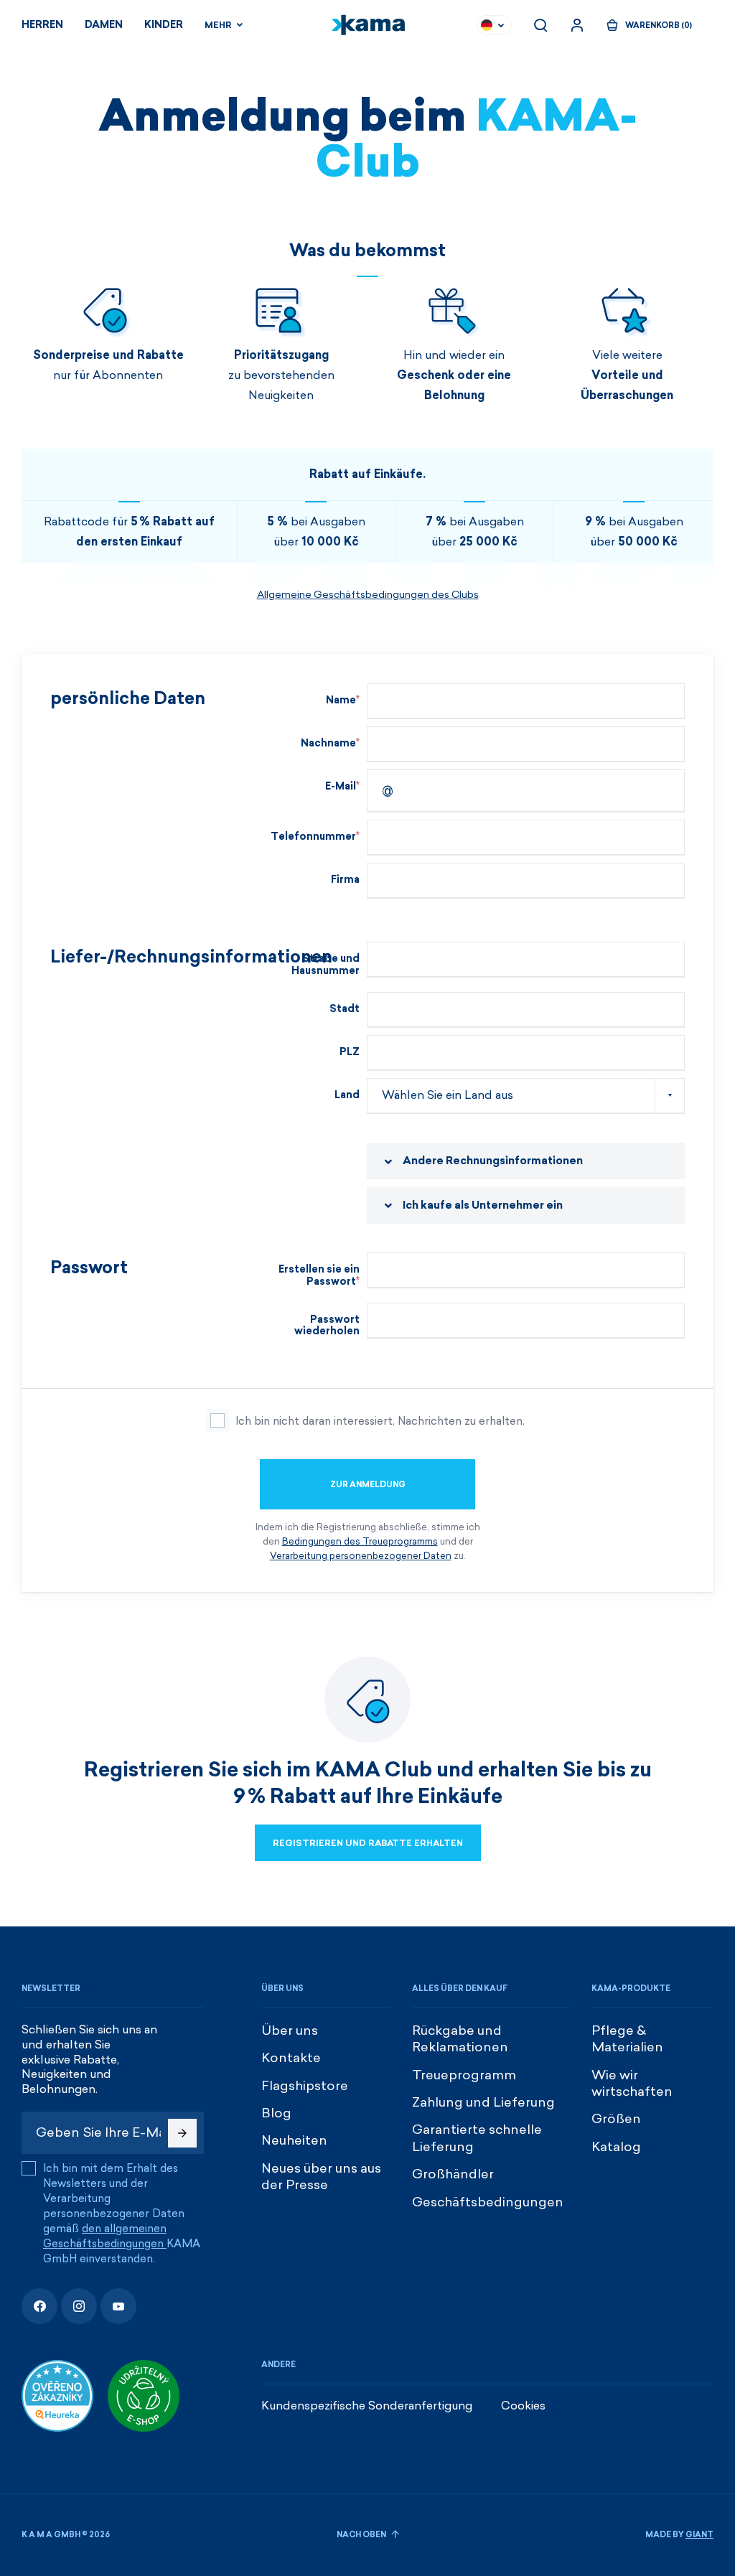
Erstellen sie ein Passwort (319, 1275)
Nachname (328, 743)
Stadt (345, 1009)
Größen (616, 2119)
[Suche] (540, 25)
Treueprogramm (464, 2075)
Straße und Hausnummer (326, 965)
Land (347, 1095)
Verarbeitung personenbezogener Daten (361, 1556)
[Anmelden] (577, 25)
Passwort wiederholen (327, 1326)
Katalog (616, 2147)
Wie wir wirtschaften (632, 2083)
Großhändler (453, 2174)
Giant (699, 2535)
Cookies (523, 2406)
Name (341, 700)
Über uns (290, 2031)
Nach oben (362, 2535)
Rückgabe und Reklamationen (460, 2039)
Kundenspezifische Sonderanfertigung (367, 2406)
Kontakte (291, 2058)
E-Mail (341, 786)
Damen (104, 25)
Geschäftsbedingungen (488, 2202)
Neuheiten (294, 2140)
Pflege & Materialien (627, 2039)
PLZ (350, 1052)
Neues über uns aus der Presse (321, 2177)
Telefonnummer (313, 837)
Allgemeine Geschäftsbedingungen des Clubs (368, 595)
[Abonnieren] (182, 2133)
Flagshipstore (305, 2086)
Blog (276, 2113)
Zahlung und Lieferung (483, 2102)
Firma (345, 880)
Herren (42, 25)
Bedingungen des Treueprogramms (360, 1541)
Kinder (164, 25)
